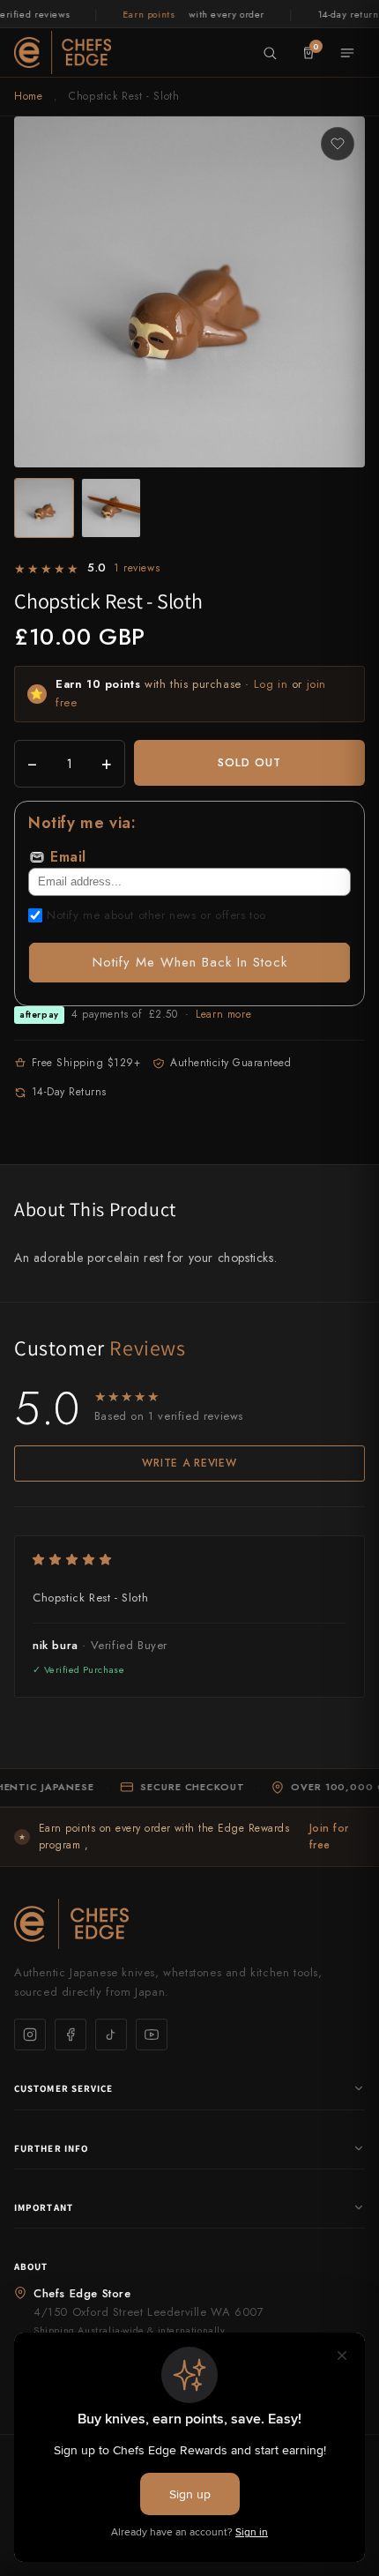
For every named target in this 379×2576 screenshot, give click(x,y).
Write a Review (189, 1463)
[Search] (270, 53)
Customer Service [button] (64, 2088)
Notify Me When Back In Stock (190, 962)
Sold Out (249, 762)
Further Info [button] (51, 2148)
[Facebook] (71, 2035)
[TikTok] (111, 2035)
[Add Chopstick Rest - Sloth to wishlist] (338, 144)
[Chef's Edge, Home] (63, 52)
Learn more (223, 1014)
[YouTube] (152, 2035)
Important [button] (44, 2207)
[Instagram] (30, 2035)
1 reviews (137, 568)
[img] (189, 1560)
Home (28, 96)
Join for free (329, 1837)
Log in (271, 684)
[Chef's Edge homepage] (189, 1924)
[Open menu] (347, 53)
